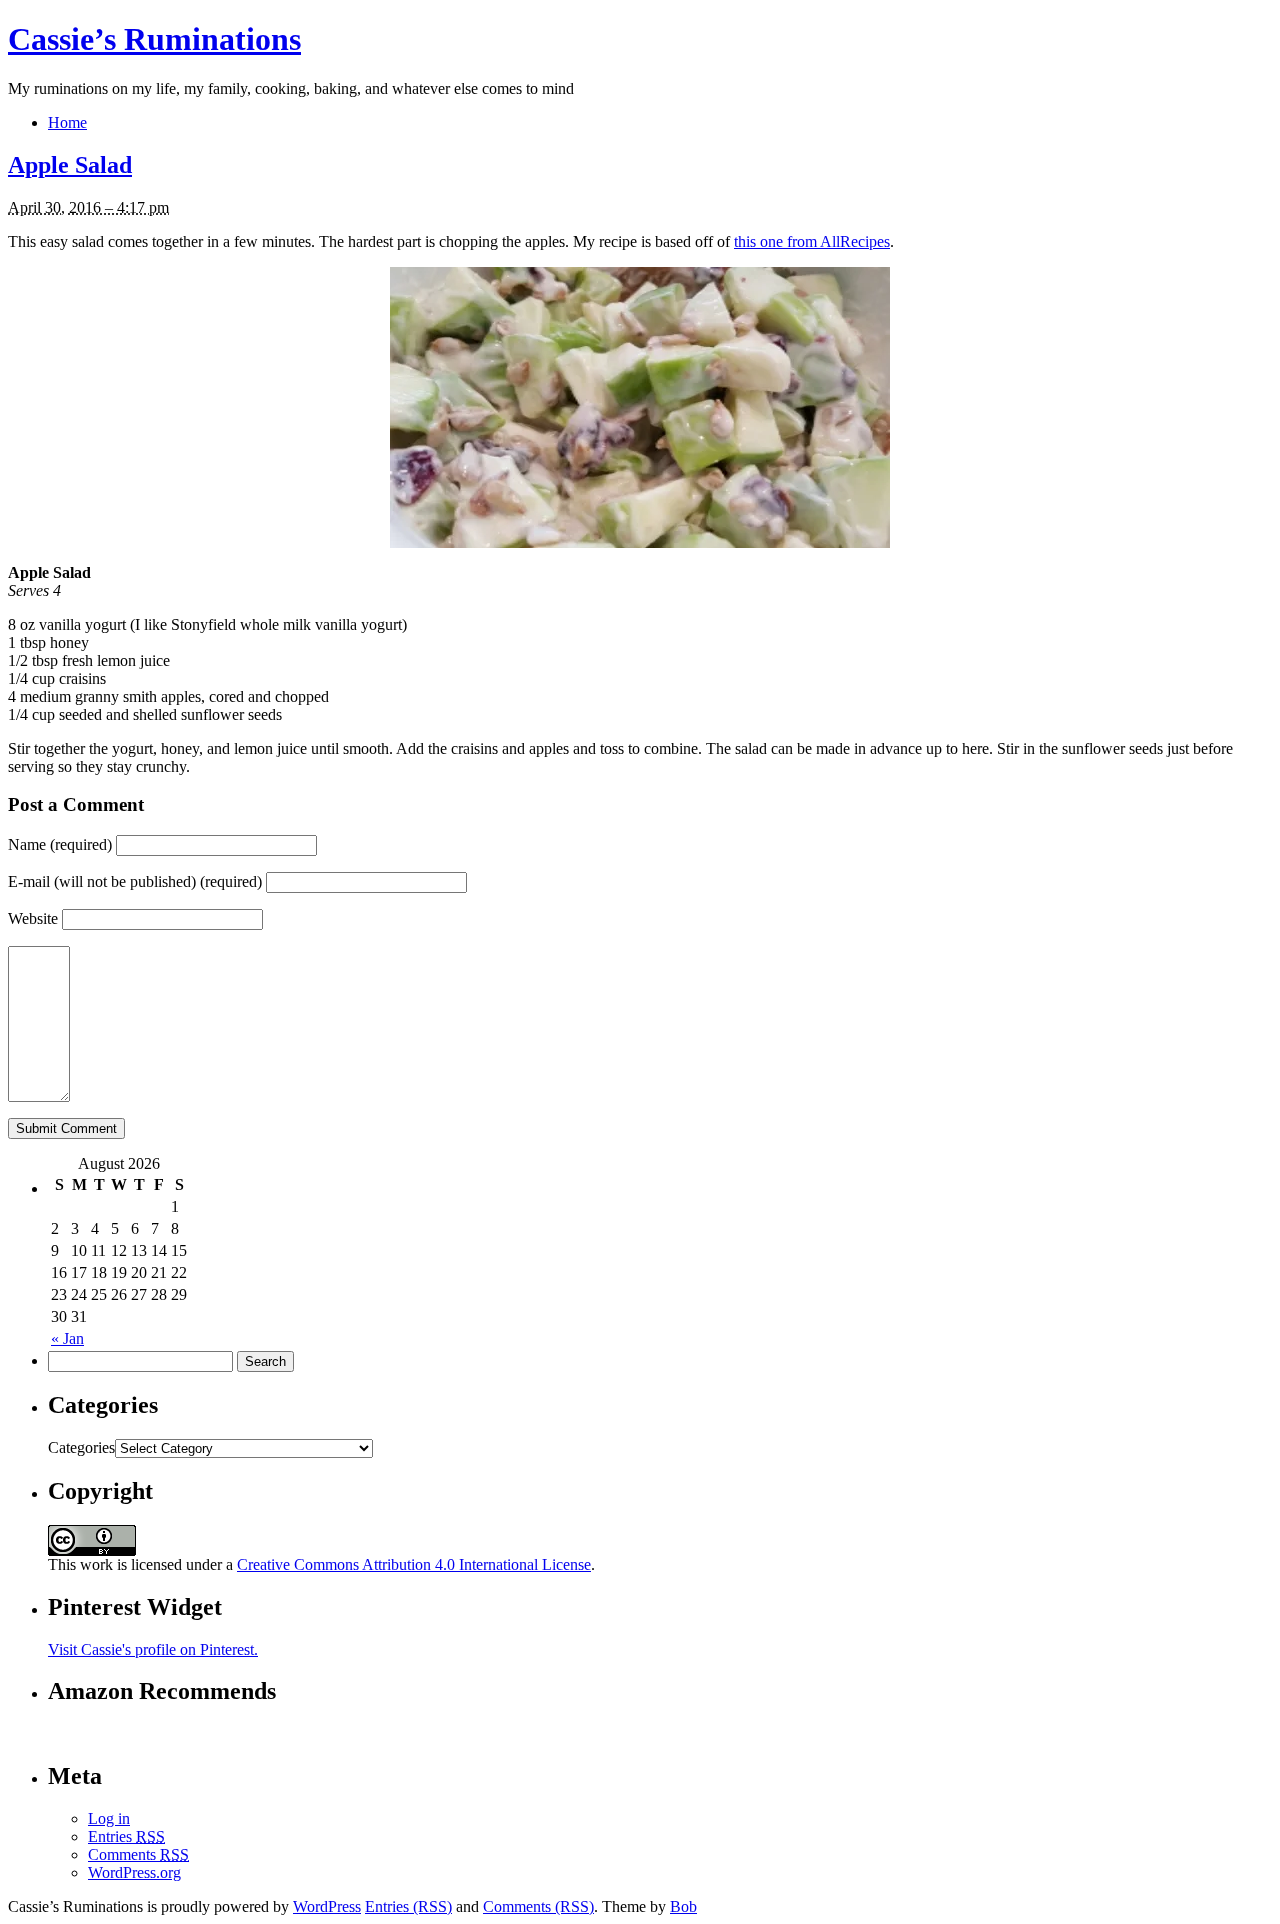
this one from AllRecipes (812, 241)
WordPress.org (134, 1872)
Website (33, 918)
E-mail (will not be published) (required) (135, 881)
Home (67, 122)
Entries (126, 1836)
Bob (683, 1906)
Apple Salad (70, 165)
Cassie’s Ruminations (154, 39)
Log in (109, 1818)
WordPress (327, 1906)
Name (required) (60, 844)
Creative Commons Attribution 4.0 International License (414, 1564)
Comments (138, 1854)
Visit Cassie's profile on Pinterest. (153, 1649)
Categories (81, 1447)
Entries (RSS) (408, 1906)
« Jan (67, 1338)
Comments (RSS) (538, 1906)
